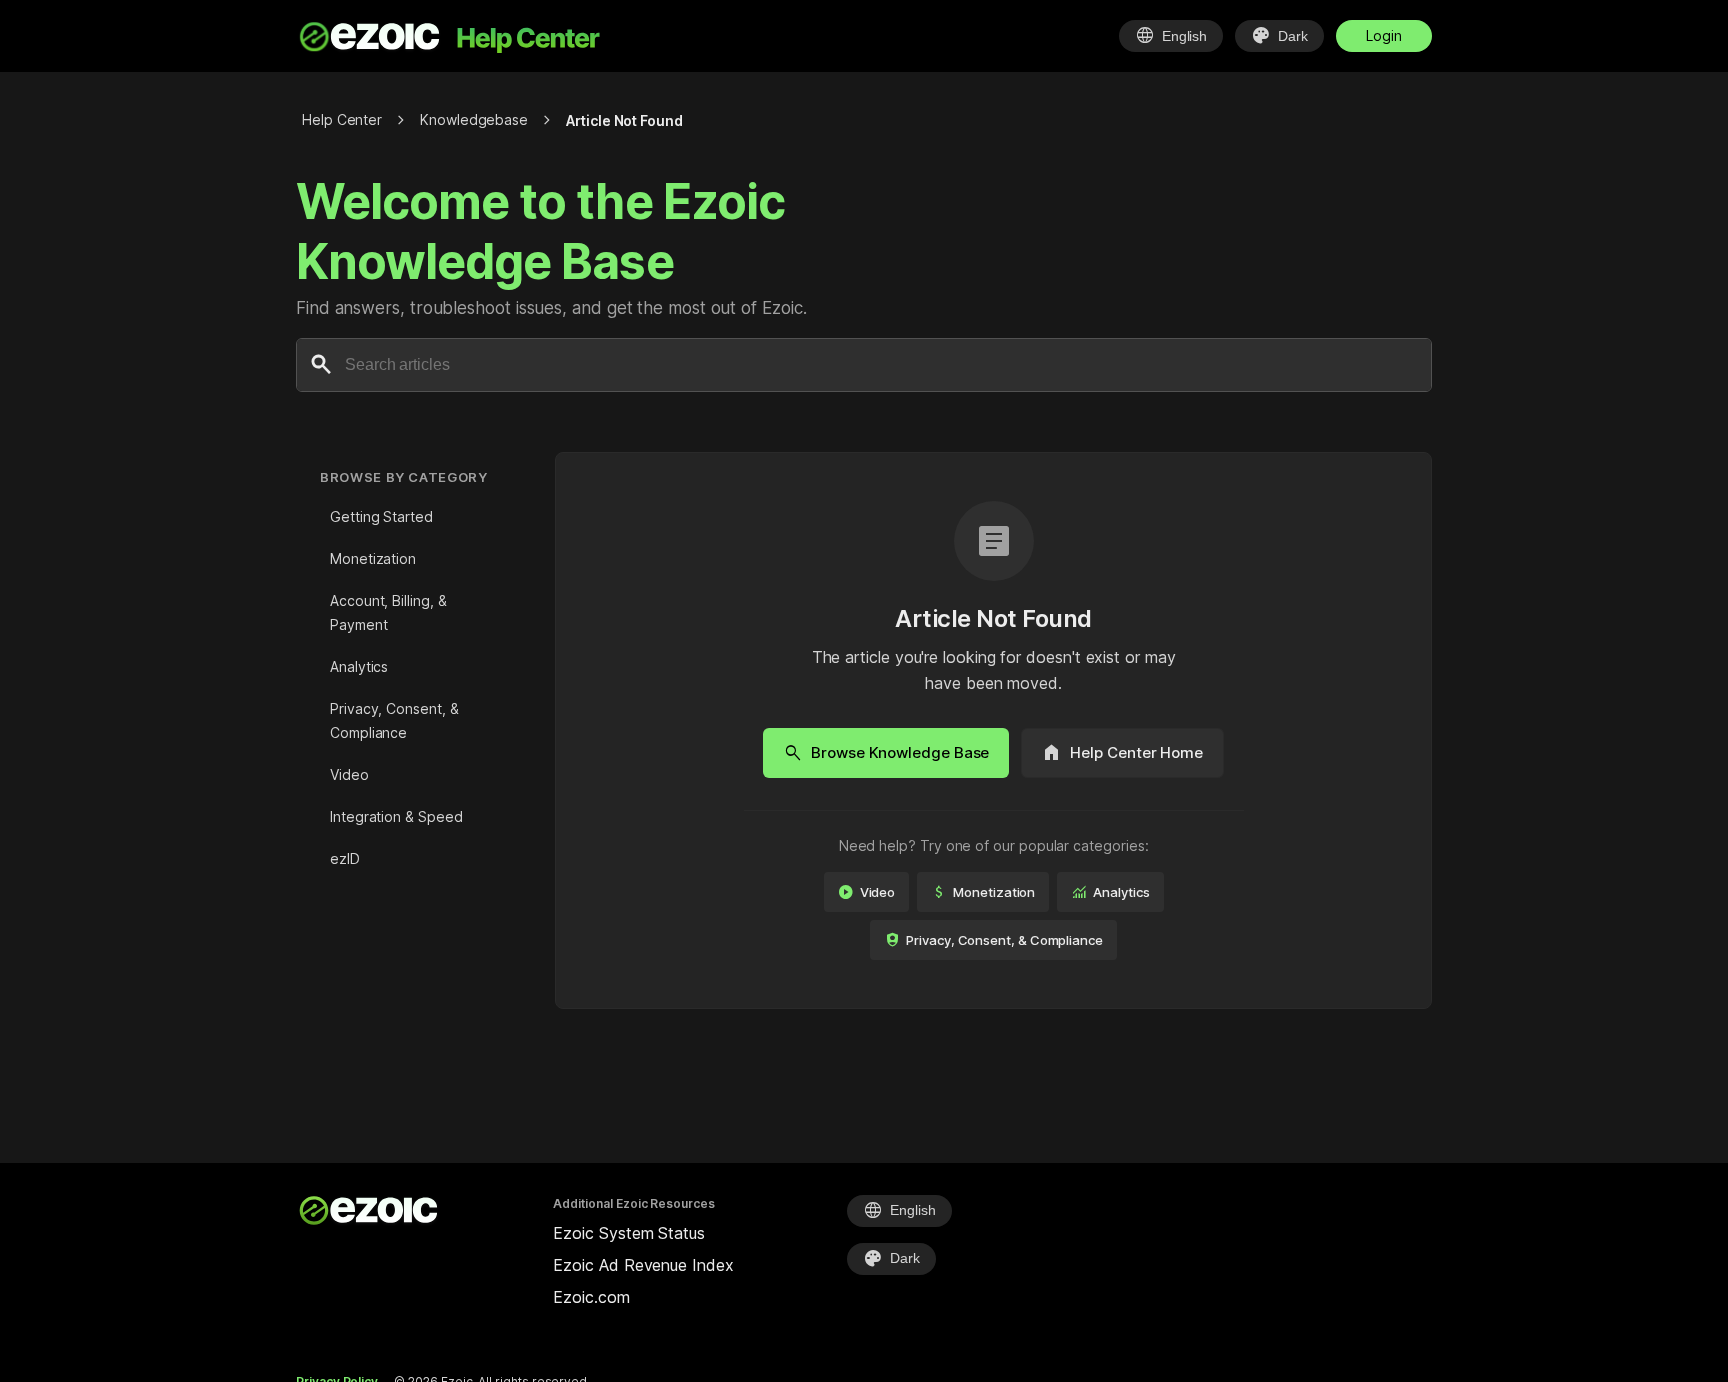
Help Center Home (1122, 753)
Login (1384, 35)
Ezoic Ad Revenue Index (643, 1265)
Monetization (373, 558)
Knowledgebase (474, 119)
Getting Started (381, 516)
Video (349, 774)
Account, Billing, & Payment (388, 612)
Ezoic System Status (628, 1233)
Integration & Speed (396, 816)
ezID (345, 858)
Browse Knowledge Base (886, 753)
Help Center (342, 119)
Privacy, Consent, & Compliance (394, 720)
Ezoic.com (591, 1297)
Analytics (359, 666)
